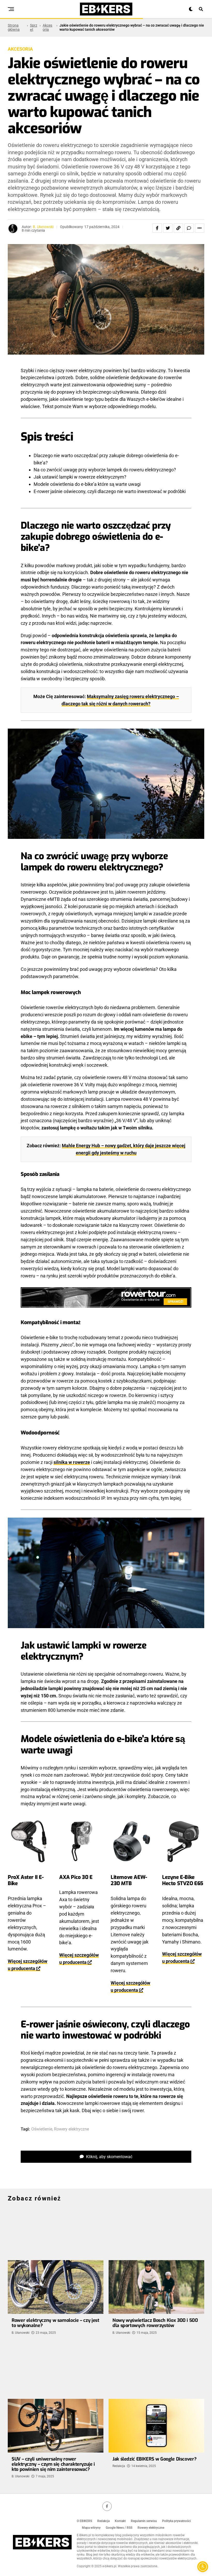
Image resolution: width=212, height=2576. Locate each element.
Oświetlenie (42, 2129)
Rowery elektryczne (71, 2129)
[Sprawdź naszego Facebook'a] (107, 2506)
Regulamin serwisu (144, 2521)
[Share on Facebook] (157, 228)
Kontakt (120, 2521)
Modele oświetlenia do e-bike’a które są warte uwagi (87, 484)
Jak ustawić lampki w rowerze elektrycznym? (80, 477)
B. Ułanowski (43, 227)
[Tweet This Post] (168, 228)
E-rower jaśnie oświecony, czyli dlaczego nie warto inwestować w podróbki (110, 491)
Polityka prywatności (176, 2521)
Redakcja (119, 2466)
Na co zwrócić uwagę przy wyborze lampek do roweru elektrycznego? (105, 470)
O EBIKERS (84, 2521)
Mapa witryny (91, 2528)
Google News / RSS (119, 2528)
